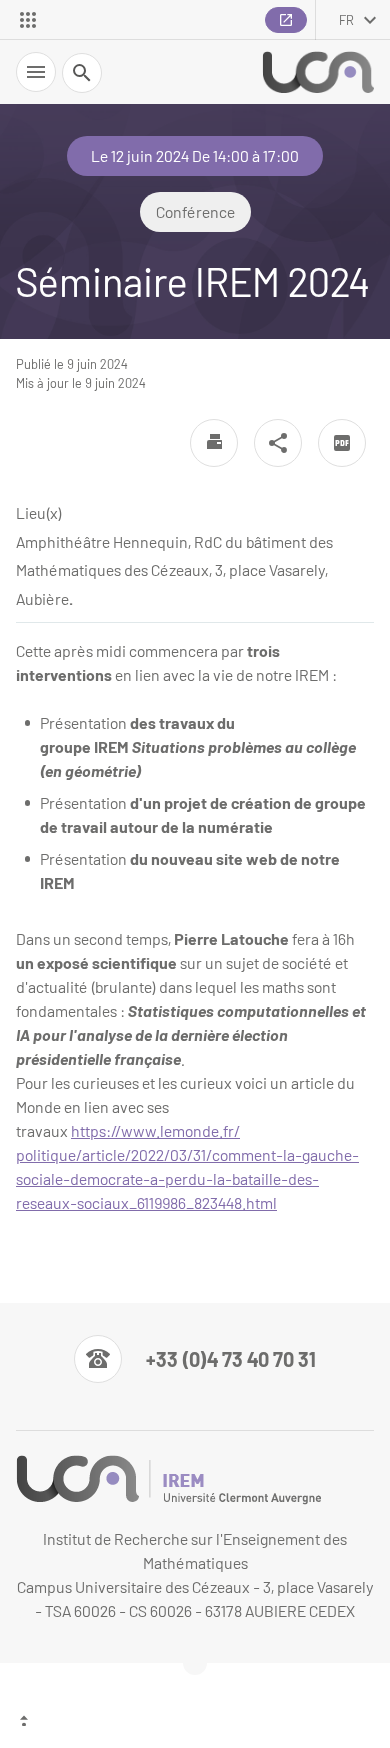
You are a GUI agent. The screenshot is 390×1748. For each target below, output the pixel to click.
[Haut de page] (195, 1723)
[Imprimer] (214, 443)
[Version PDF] (342, 443)
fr (346, 20)
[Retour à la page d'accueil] (318, 72)
